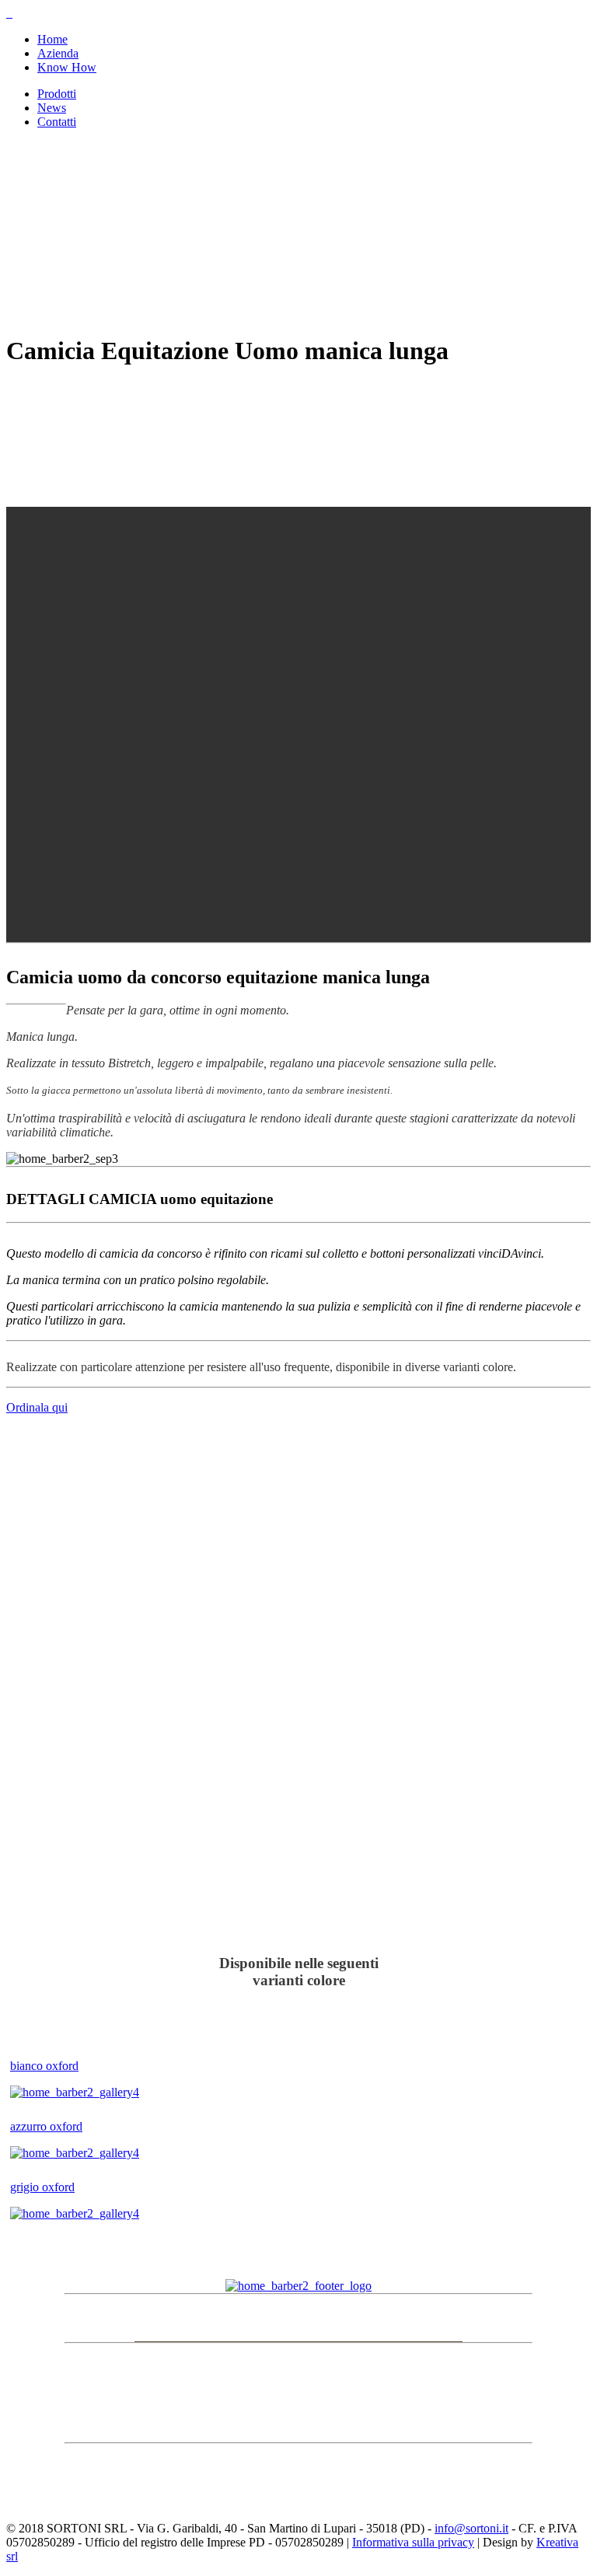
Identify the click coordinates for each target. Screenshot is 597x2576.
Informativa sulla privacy (413, 2542)
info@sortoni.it (471, 2528)
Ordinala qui (37, 1407)
